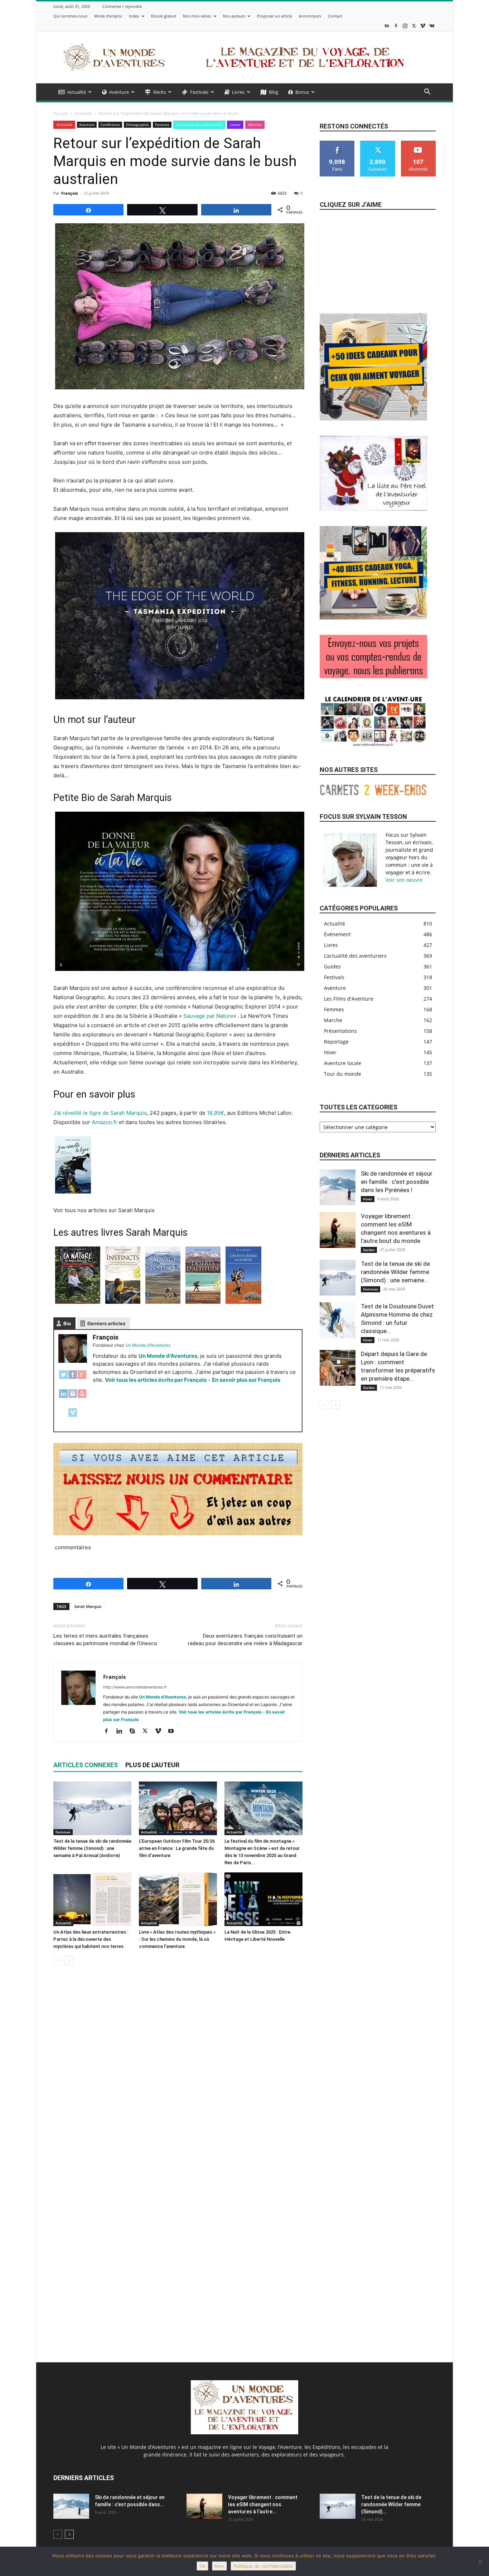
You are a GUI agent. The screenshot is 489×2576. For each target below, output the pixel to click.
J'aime (337, 143)
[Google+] (82, 1378)
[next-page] (69, 1961)
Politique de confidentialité (263, 2566)
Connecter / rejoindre (122, 6)
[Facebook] (396, 26)
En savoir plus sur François (246, 1380)
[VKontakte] (432, 26)
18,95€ (216, 1113)
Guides (369, 1250)
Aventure (119, 92)
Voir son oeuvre (404, 880)
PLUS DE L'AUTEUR (152, 1765)
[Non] (480, 2561)
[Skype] (135, 1731)
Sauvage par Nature (208, 1016)
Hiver (368, 1199)
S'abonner (418, 143)
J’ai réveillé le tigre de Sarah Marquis (100, 1113)
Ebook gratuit (164, 16)
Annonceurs (310, 16)
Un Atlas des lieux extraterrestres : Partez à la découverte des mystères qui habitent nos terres (91, 1939)
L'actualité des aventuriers (199, 125)
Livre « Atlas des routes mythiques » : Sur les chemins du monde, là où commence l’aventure (177, 1939)
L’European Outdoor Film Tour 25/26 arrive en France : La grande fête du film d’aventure (177, 1848)
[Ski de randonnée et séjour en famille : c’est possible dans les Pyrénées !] (338, 1187)
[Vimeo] (423, 26)
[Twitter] (63, 1378)
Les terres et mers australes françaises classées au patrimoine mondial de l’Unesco (105, 1640)
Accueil (60, 113)
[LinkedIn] (63, 1397)
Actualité (77, 92)
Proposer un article (275, 16)
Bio (67, 1323)
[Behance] (387, 26)
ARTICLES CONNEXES (86, 1765)
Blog (273, 92)
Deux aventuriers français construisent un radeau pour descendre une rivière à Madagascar (245, 1640)
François (69, 193)
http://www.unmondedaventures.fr (135, 1687)
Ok (202, 2566)
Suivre (378, 143)
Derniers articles (106, 1323)
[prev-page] (58, 1961)
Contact (335, 16)
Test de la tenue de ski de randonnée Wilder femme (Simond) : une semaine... (395, 1272)
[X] (414, 26)
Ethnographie (137, 125)
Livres (238, 92)
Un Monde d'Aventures (168, 1356)
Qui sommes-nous (70, 16)
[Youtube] (173, 1731)
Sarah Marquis (88, 1606)
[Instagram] (405, 26)
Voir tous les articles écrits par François (156, 1380)
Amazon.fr (105, 1122)
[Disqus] (178, 2072)
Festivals (199, 92)
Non (219, 2566)
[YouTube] (82, 1397)
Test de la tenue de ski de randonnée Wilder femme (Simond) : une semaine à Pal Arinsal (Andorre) (92, 1848)
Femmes (162, 125)
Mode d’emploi (108, 16)
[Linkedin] (122, 1731)
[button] (427, 93)
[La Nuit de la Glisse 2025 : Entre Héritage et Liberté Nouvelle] (263, 1899)
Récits (159, 92)
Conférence (110, 125)
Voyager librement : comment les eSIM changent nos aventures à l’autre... (263, 2504)
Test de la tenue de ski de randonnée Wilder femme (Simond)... (391, 2504)
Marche (255, 125)
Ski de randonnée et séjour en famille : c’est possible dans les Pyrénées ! (397, 1182)
